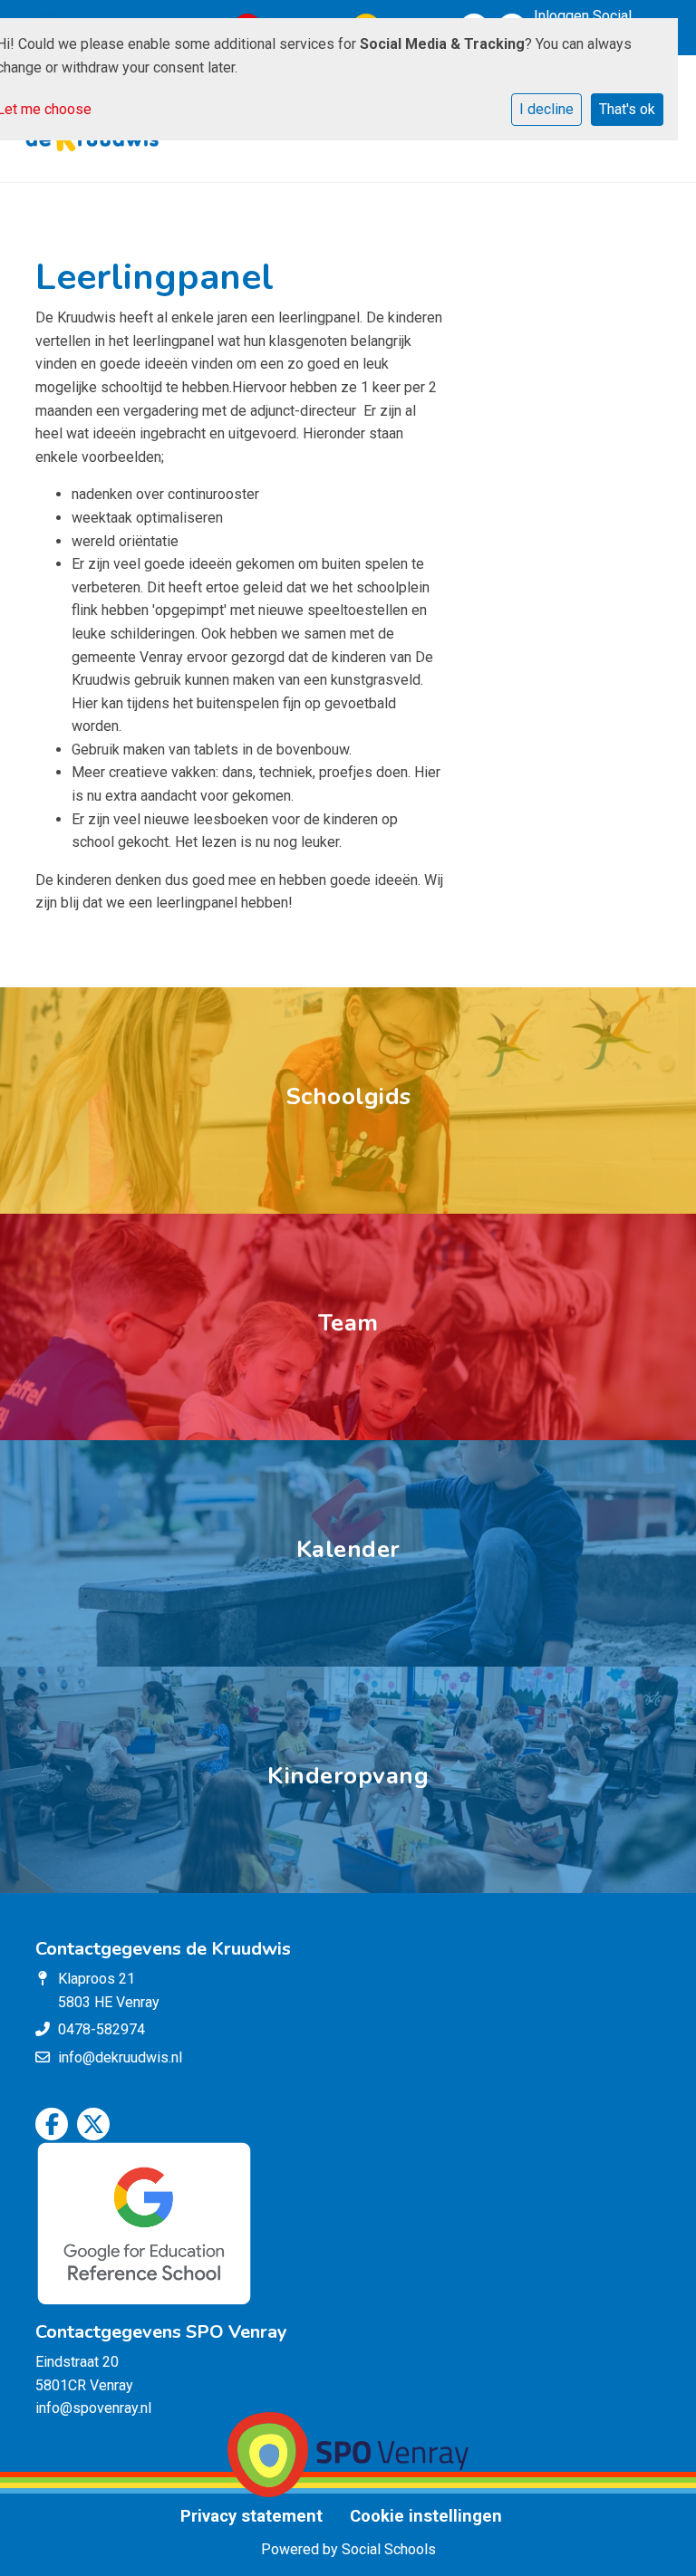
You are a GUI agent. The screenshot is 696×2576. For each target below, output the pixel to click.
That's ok (627, 109)
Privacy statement (251, 2516)
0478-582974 (101, 2029)
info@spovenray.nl (93, 2408)
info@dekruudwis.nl (120, 2057)
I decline (546, 109)
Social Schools (389, 2549)
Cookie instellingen (426, 2516)
